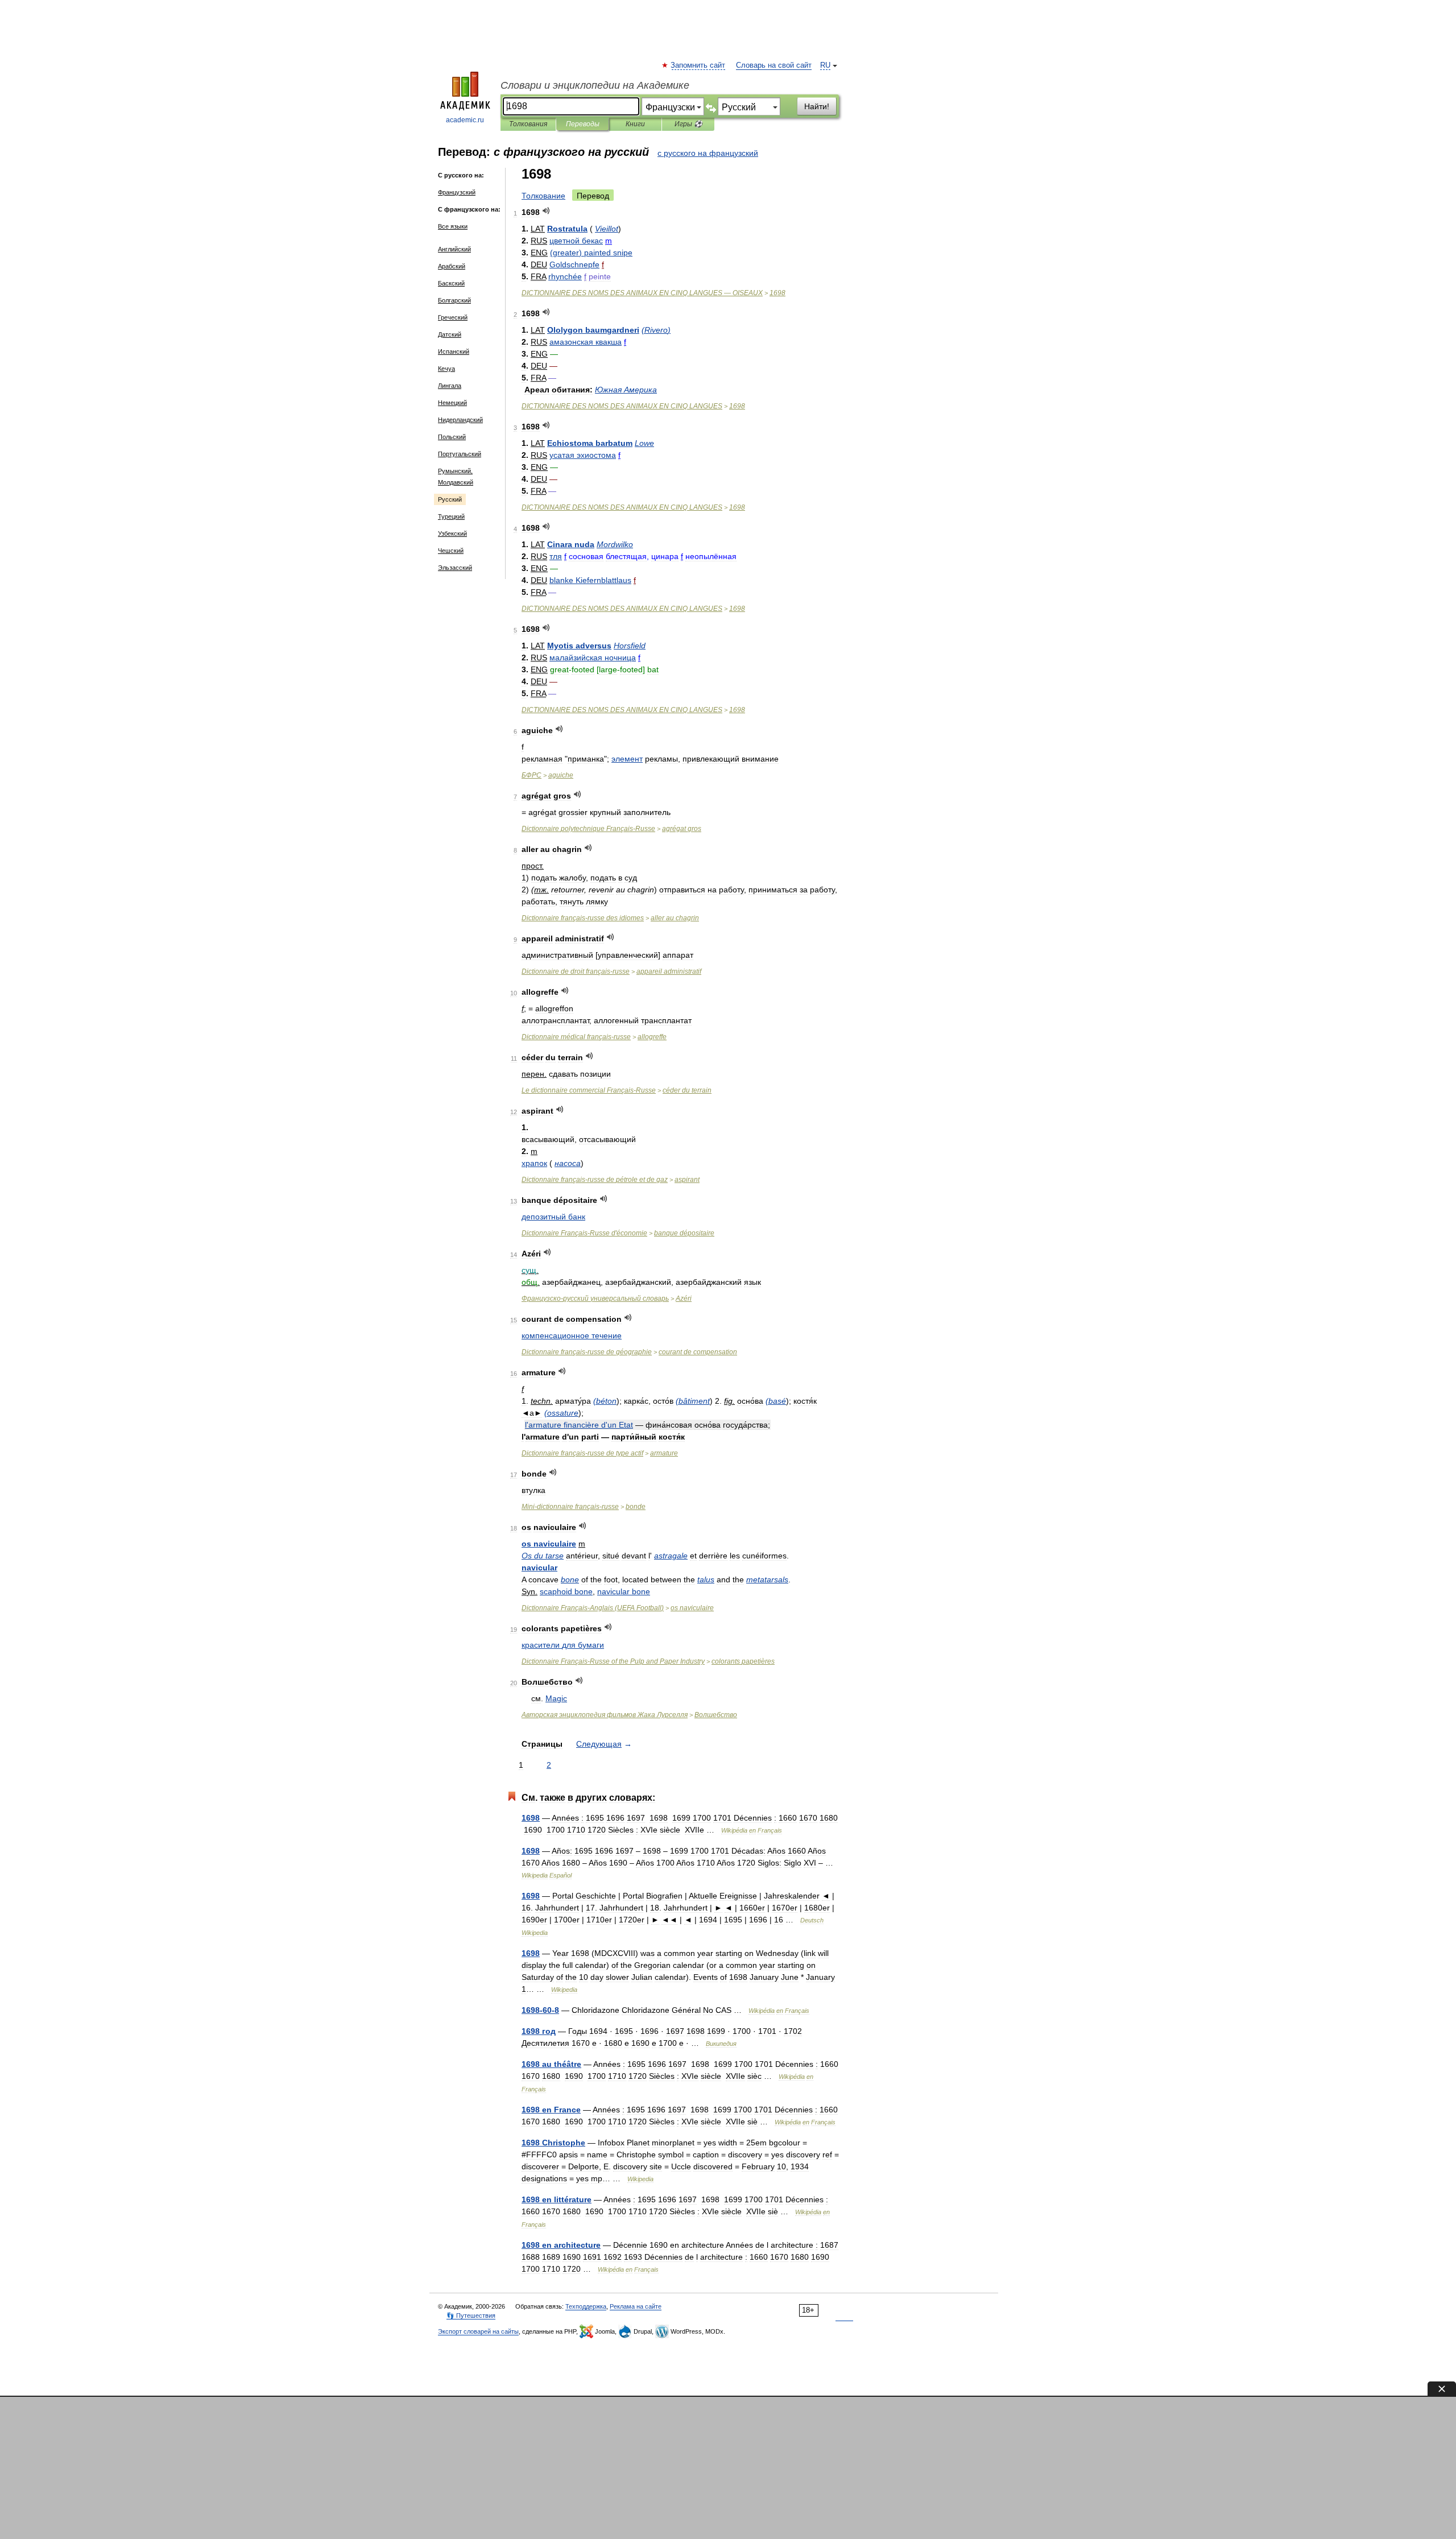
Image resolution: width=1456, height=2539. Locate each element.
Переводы (583, 124)
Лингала (450, 386)
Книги (635, 124)
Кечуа (446, 369)
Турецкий (451, 516)
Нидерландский (460, 420)
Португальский (460, 454)
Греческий (453, 317)
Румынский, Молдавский (456, 477)
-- (570, 1507)
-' (584, 1233)
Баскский (451, 283)
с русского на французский (708, 153)
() (591, 253)
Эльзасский (455, 568)
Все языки (453, 226)
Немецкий (452, 403)
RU (825, 65)
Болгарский (454, 300)
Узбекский (452, 534)
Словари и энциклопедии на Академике (595, 85)
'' (579, 1425)
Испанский (454, 352)
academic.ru (465, 120)
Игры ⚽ (688, 124)
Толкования (528, 124)
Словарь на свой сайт (774, 65)
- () (593, 1608)
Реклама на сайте (636, 2306)
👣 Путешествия (471, 2315)
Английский (454, 249)
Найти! (817, 106)
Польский (452, 437)
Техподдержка (586, 2306)
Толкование (543, 196)
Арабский (452, 266)
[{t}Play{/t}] (546, 211)
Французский (457, 192)
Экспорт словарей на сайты (478, 2331)
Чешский (451, 551)
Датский (450, 334)
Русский (450, 499)
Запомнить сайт (698, 65)
